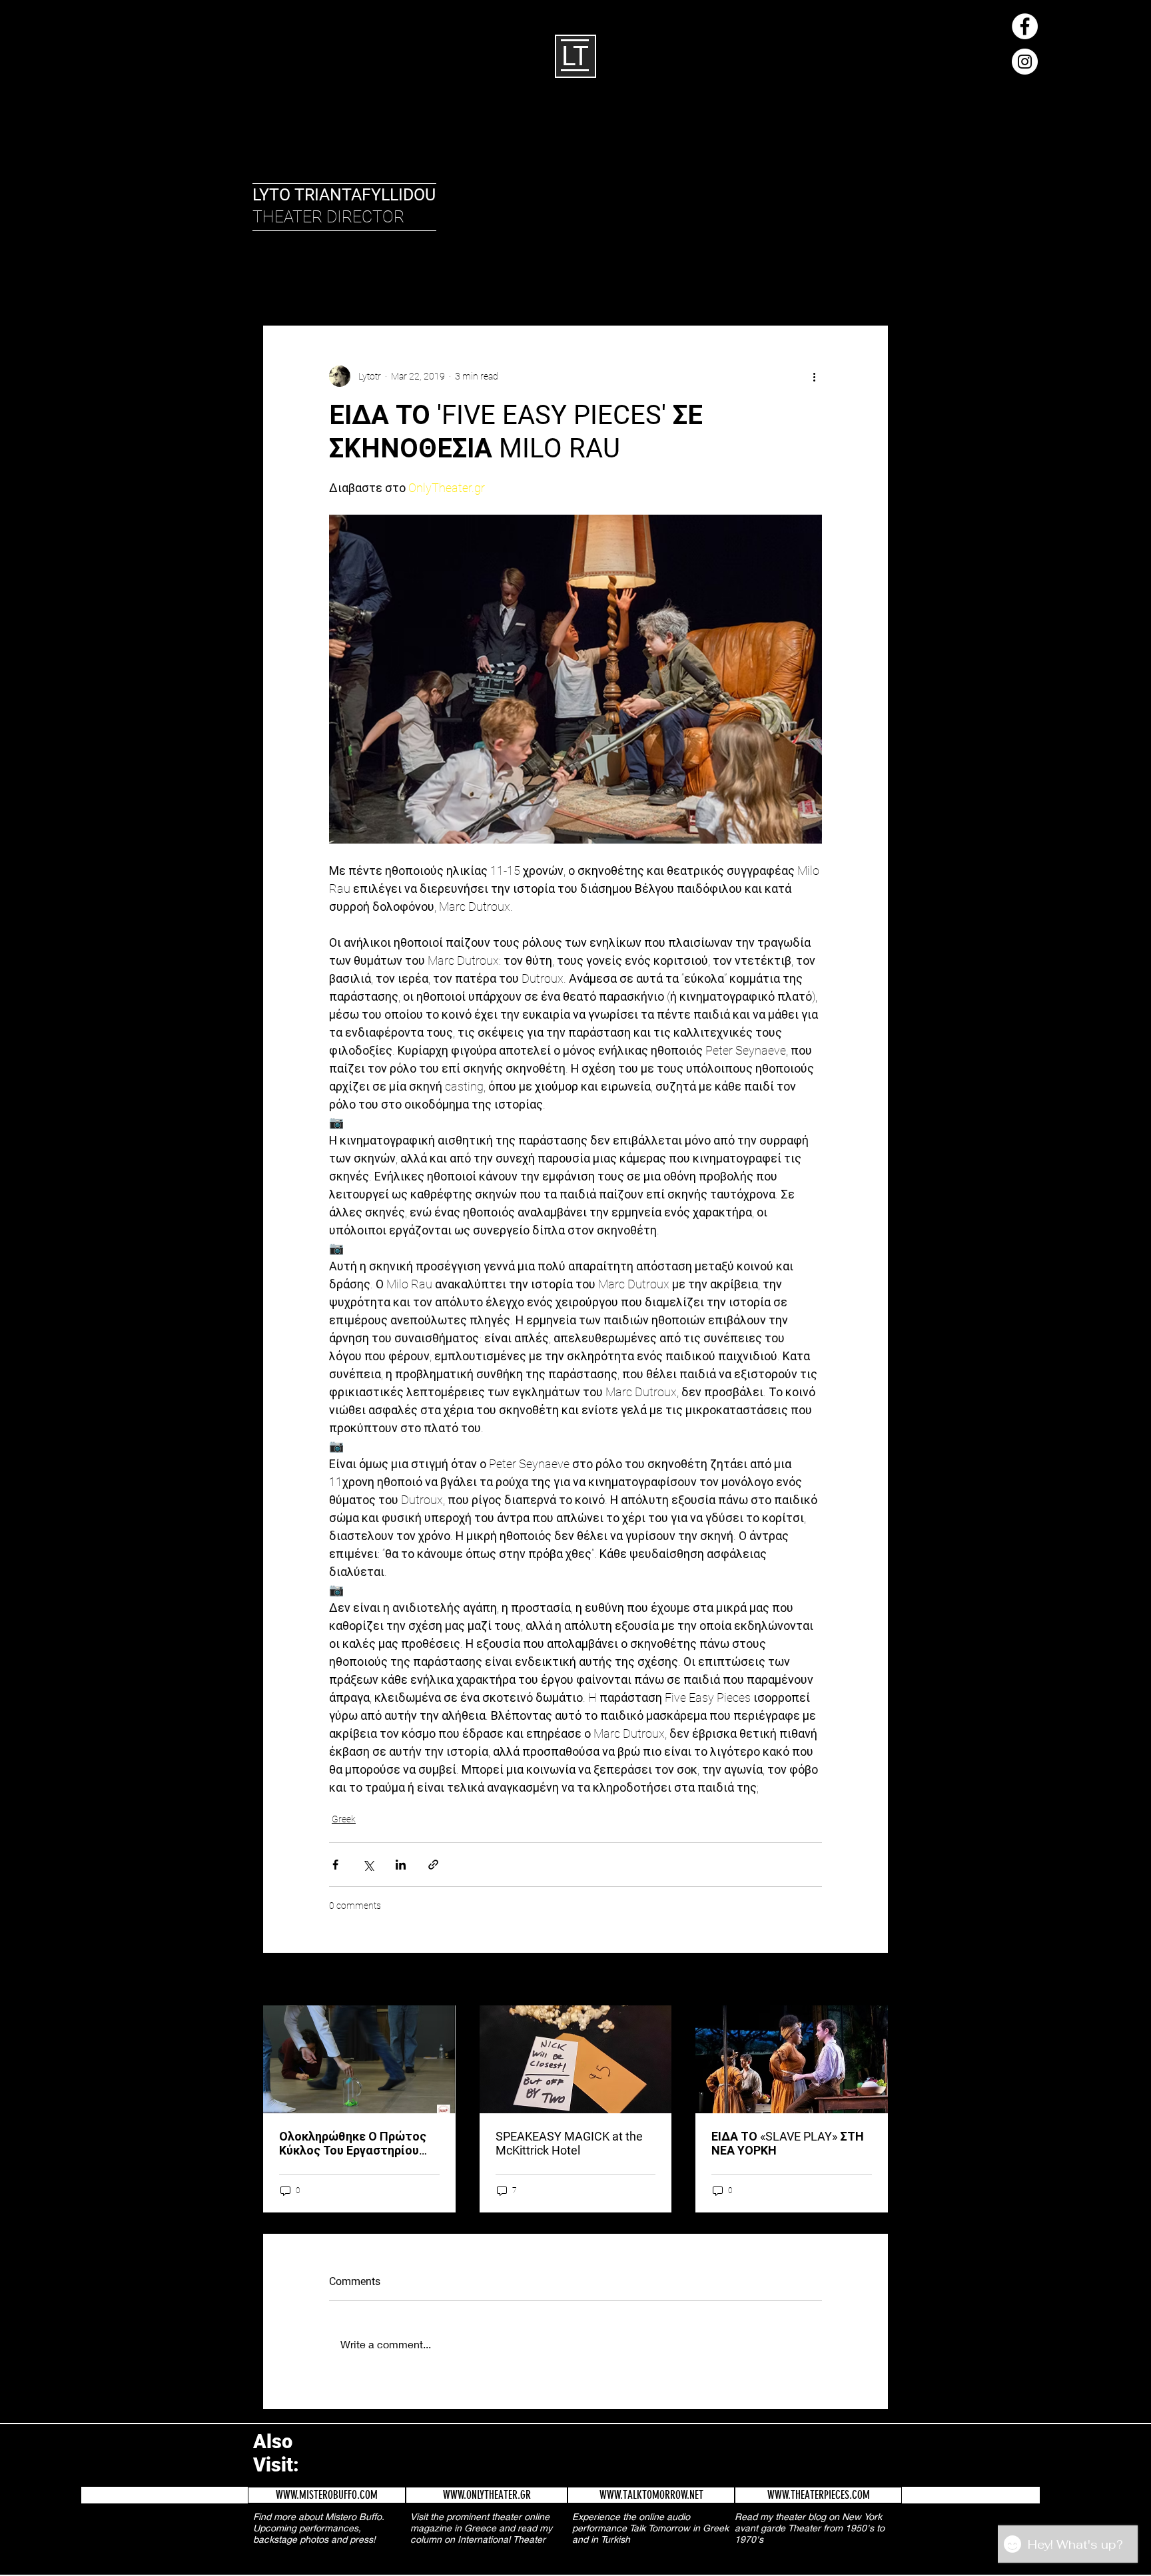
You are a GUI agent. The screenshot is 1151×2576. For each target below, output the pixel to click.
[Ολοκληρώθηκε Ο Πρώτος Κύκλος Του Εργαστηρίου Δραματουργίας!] (359, 2059)
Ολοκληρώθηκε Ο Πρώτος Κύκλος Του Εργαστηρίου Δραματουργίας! (353, 2143)
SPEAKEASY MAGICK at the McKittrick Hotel (569, 2143)
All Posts (279, 285)
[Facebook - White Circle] (1025, 26)
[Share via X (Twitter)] (368, 1865)
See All (876, 1980)
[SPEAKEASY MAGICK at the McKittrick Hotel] (576, 2059)
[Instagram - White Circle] (1025, 62)
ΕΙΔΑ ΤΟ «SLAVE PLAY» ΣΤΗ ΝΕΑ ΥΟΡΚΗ (788, 2143)
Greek (388, 285)
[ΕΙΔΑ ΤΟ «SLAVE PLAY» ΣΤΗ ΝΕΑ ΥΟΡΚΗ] (792, 2059)
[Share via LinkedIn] (401, 1865)
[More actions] (814, 376)
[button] (872, 285)
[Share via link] (433, 1865)
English (336, 285)
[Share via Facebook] (335, 1865)
